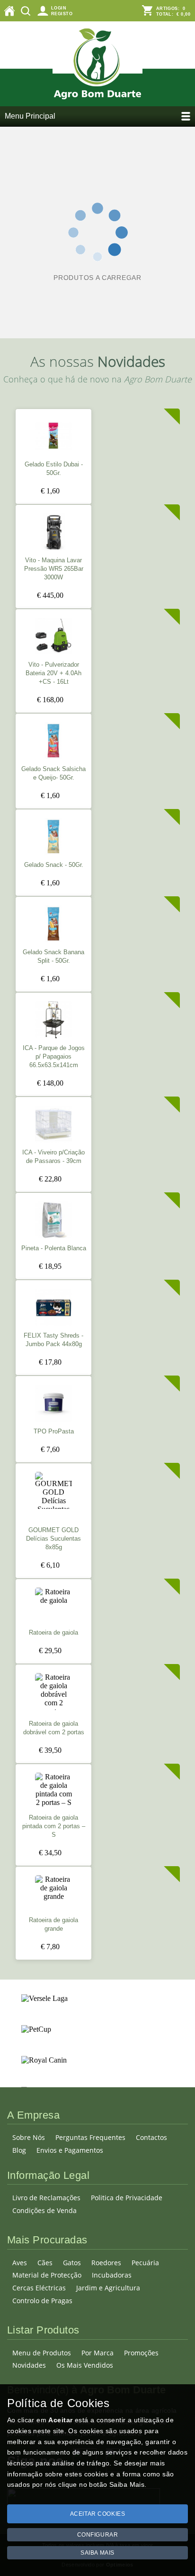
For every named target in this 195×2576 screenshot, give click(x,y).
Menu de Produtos (42, 2353)
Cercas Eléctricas (39, 2288)
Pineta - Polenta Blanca (54, 1248)
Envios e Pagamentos (70, 2150)
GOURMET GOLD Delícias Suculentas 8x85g (53, 1539)
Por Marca (97, 2353)
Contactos (151, 2137)
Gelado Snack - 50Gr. (54, 865)
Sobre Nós (29, 2137)
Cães (45, 2263)
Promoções (141, 2353)
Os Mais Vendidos (85, 2365)
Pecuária (145, 2263)
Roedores (106, 2263)
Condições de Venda (44, 2210)
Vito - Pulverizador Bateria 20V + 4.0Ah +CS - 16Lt (53, 673)
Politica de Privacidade (127, 2198)
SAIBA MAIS (97, 2553)
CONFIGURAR (98, 2535)
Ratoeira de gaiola (53, 1633)
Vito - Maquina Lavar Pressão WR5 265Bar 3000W (54, 569)
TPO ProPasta (54, 1432)
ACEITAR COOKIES (98, 2514)
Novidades (29, 2365)
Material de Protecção (47, 2275)
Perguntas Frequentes (90, 2137)
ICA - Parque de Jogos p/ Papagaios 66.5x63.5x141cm (54, 1057)
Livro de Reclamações (46, 2198)
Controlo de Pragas (42, 2301)
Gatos (72, 2263)
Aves (20, 2263)
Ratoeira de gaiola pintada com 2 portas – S (54, 1826)
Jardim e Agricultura (108, 2288)
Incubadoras (112, 2275)
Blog (19, 2150)
